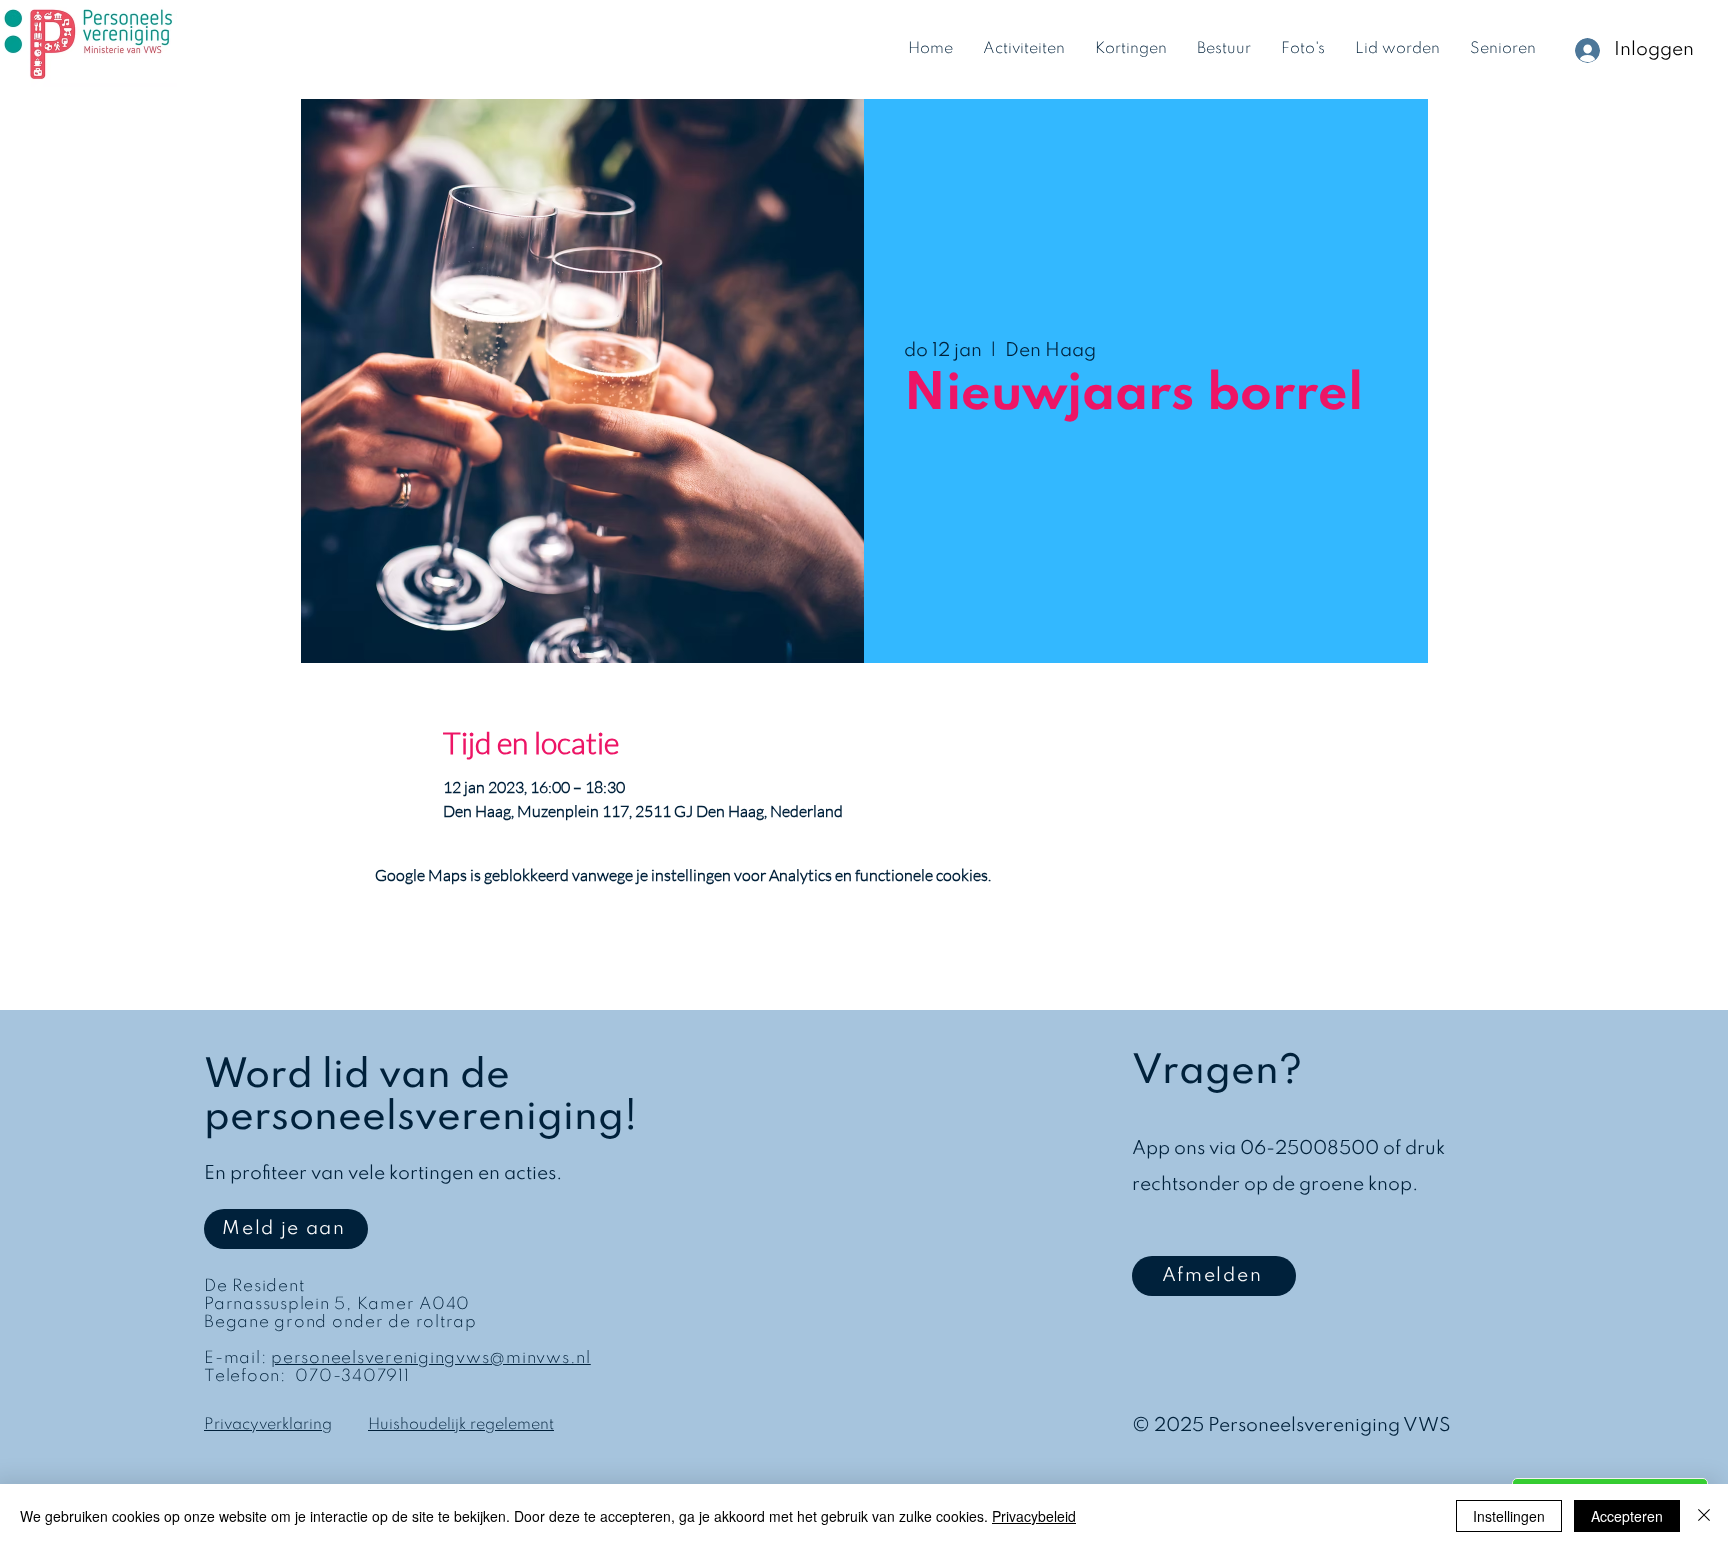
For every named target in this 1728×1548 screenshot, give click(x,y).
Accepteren (1627, 1516)
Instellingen (1509, 1516)
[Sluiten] (1704, 1516)
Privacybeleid (1034, 1516)
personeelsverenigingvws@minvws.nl (431, 1358)
